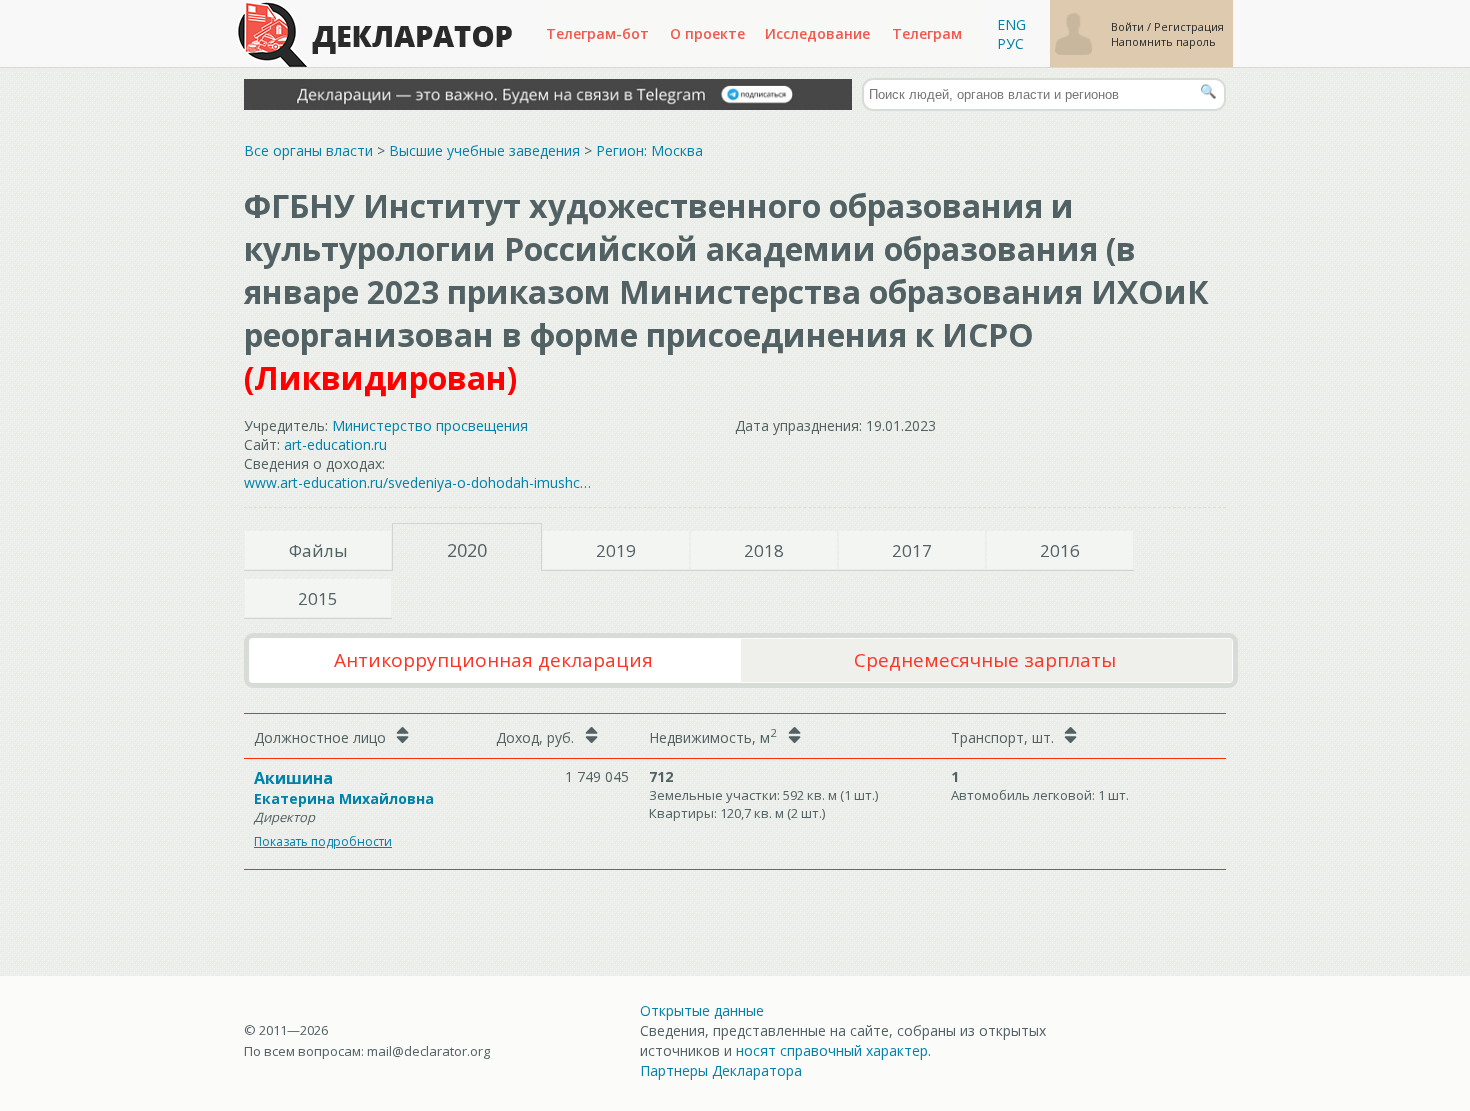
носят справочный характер (832, 1050)
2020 (467, 550)
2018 (764, 550)
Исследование (817, 33)
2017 (912, 550)
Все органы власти (308, 150)
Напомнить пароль (1163, 41)
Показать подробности (323, 841)
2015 (318, 598)
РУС (1010, 43)
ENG (1011, 24)
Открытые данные (702, 1010)
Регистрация (1189, 26)
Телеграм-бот (597, 33)
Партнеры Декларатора (721, 1070)
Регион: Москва (649, 150)
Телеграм (927, 33)
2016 (1060, 550)
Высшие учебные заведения (484, 150)
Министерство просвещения (430, 425)
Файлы (318, 550)
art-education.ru (335, 444)
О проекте (707, 33)
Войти (1129, 26)
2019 (616, 550)
